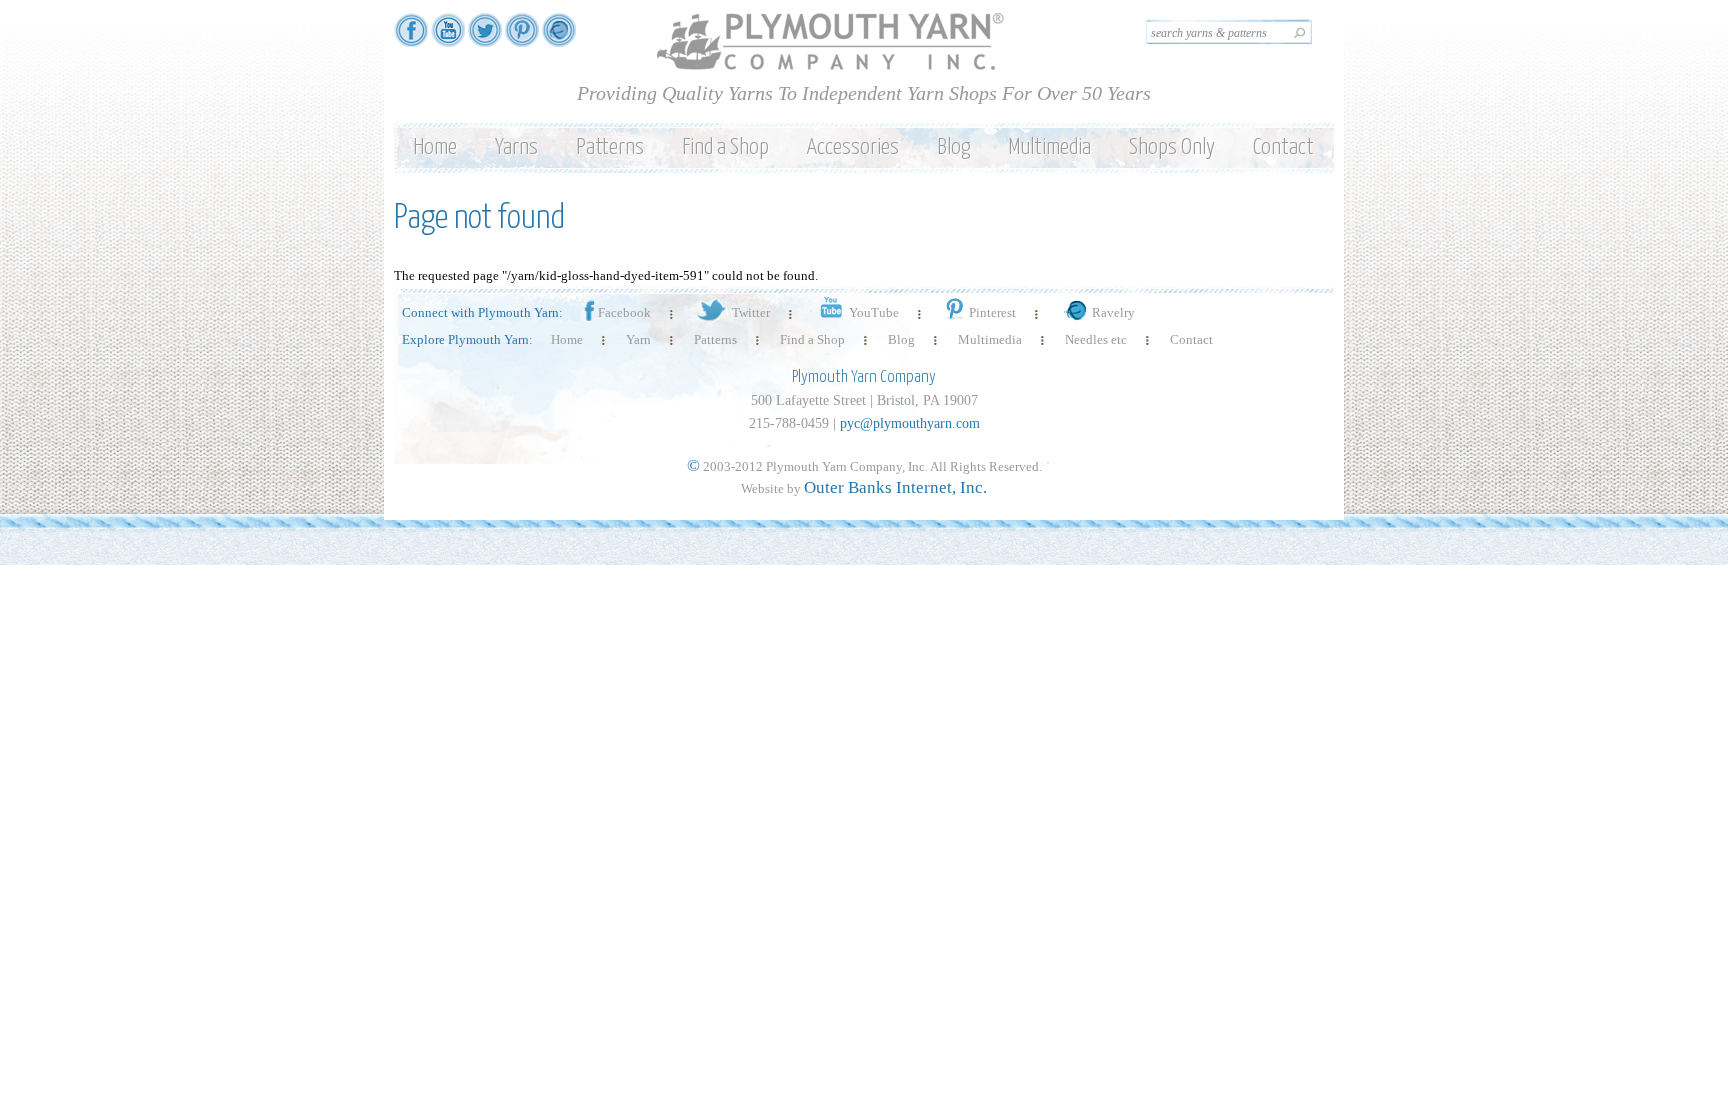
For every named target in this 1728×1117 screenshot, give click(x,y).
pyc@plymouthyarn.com (910, 423)
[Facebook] (411, 37)
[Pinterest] (522, 37)
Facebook (624, 312)
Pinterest (992, 312)
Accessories (853, 147)
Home (435, 147)
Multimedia (1049, 147)
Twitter (751, 312)
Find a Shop (725, 147)
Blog (953, 147)
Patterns (610, 147)
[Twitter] (485, 37)
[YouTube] (448, 37)
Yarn (638, 339)
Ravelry (1113, 312)
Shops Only (1172, 147)
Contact (1283, 147)
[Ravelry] (559, 37)
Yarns (516, 147)
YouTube (874, 312)
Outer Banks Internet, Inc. (895, 487)
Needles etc (1096, 339)
